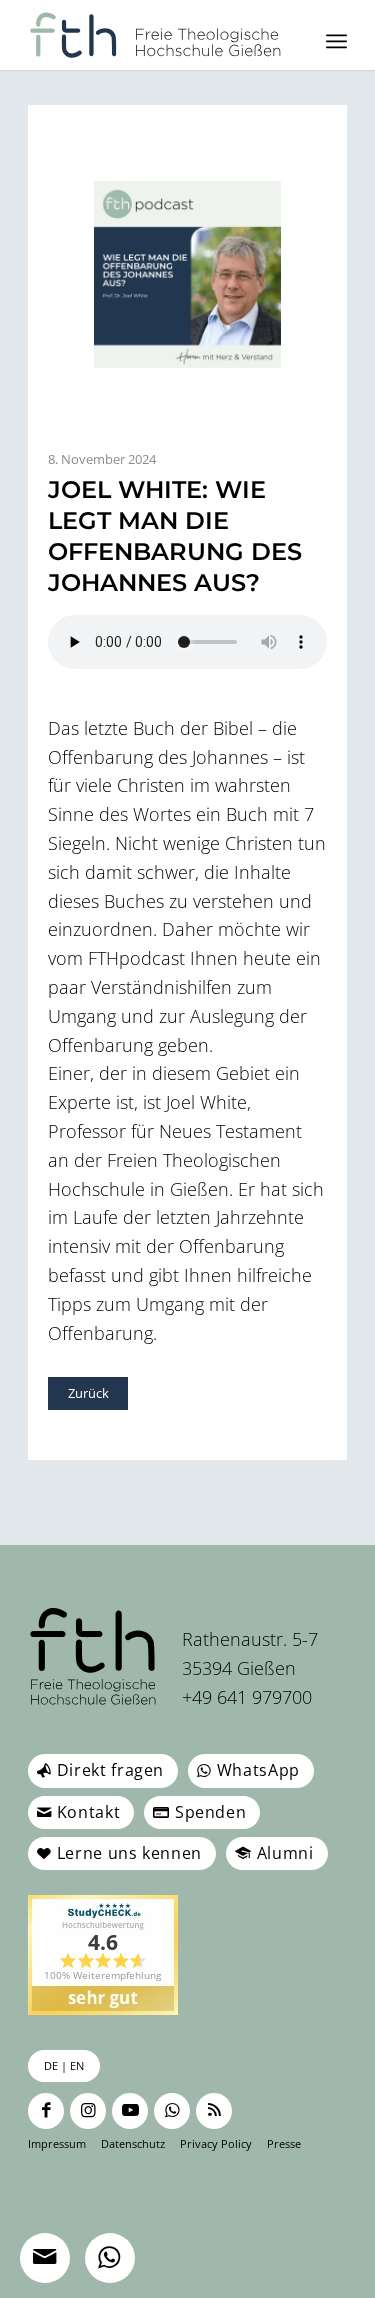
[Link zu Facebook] (46, 2111)
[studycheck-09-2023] (103, 1955)
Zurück (88, 1393)
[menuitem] (336, 41)
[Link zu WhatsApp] (172, 2111)
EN (77, 2065)
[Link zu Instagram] (88, 2111)
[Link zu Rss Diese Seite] (214, 2111)
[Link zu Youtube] (130, 2111)
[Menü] (336, 41)
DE (51, 2065)
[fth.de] (155, 35)
